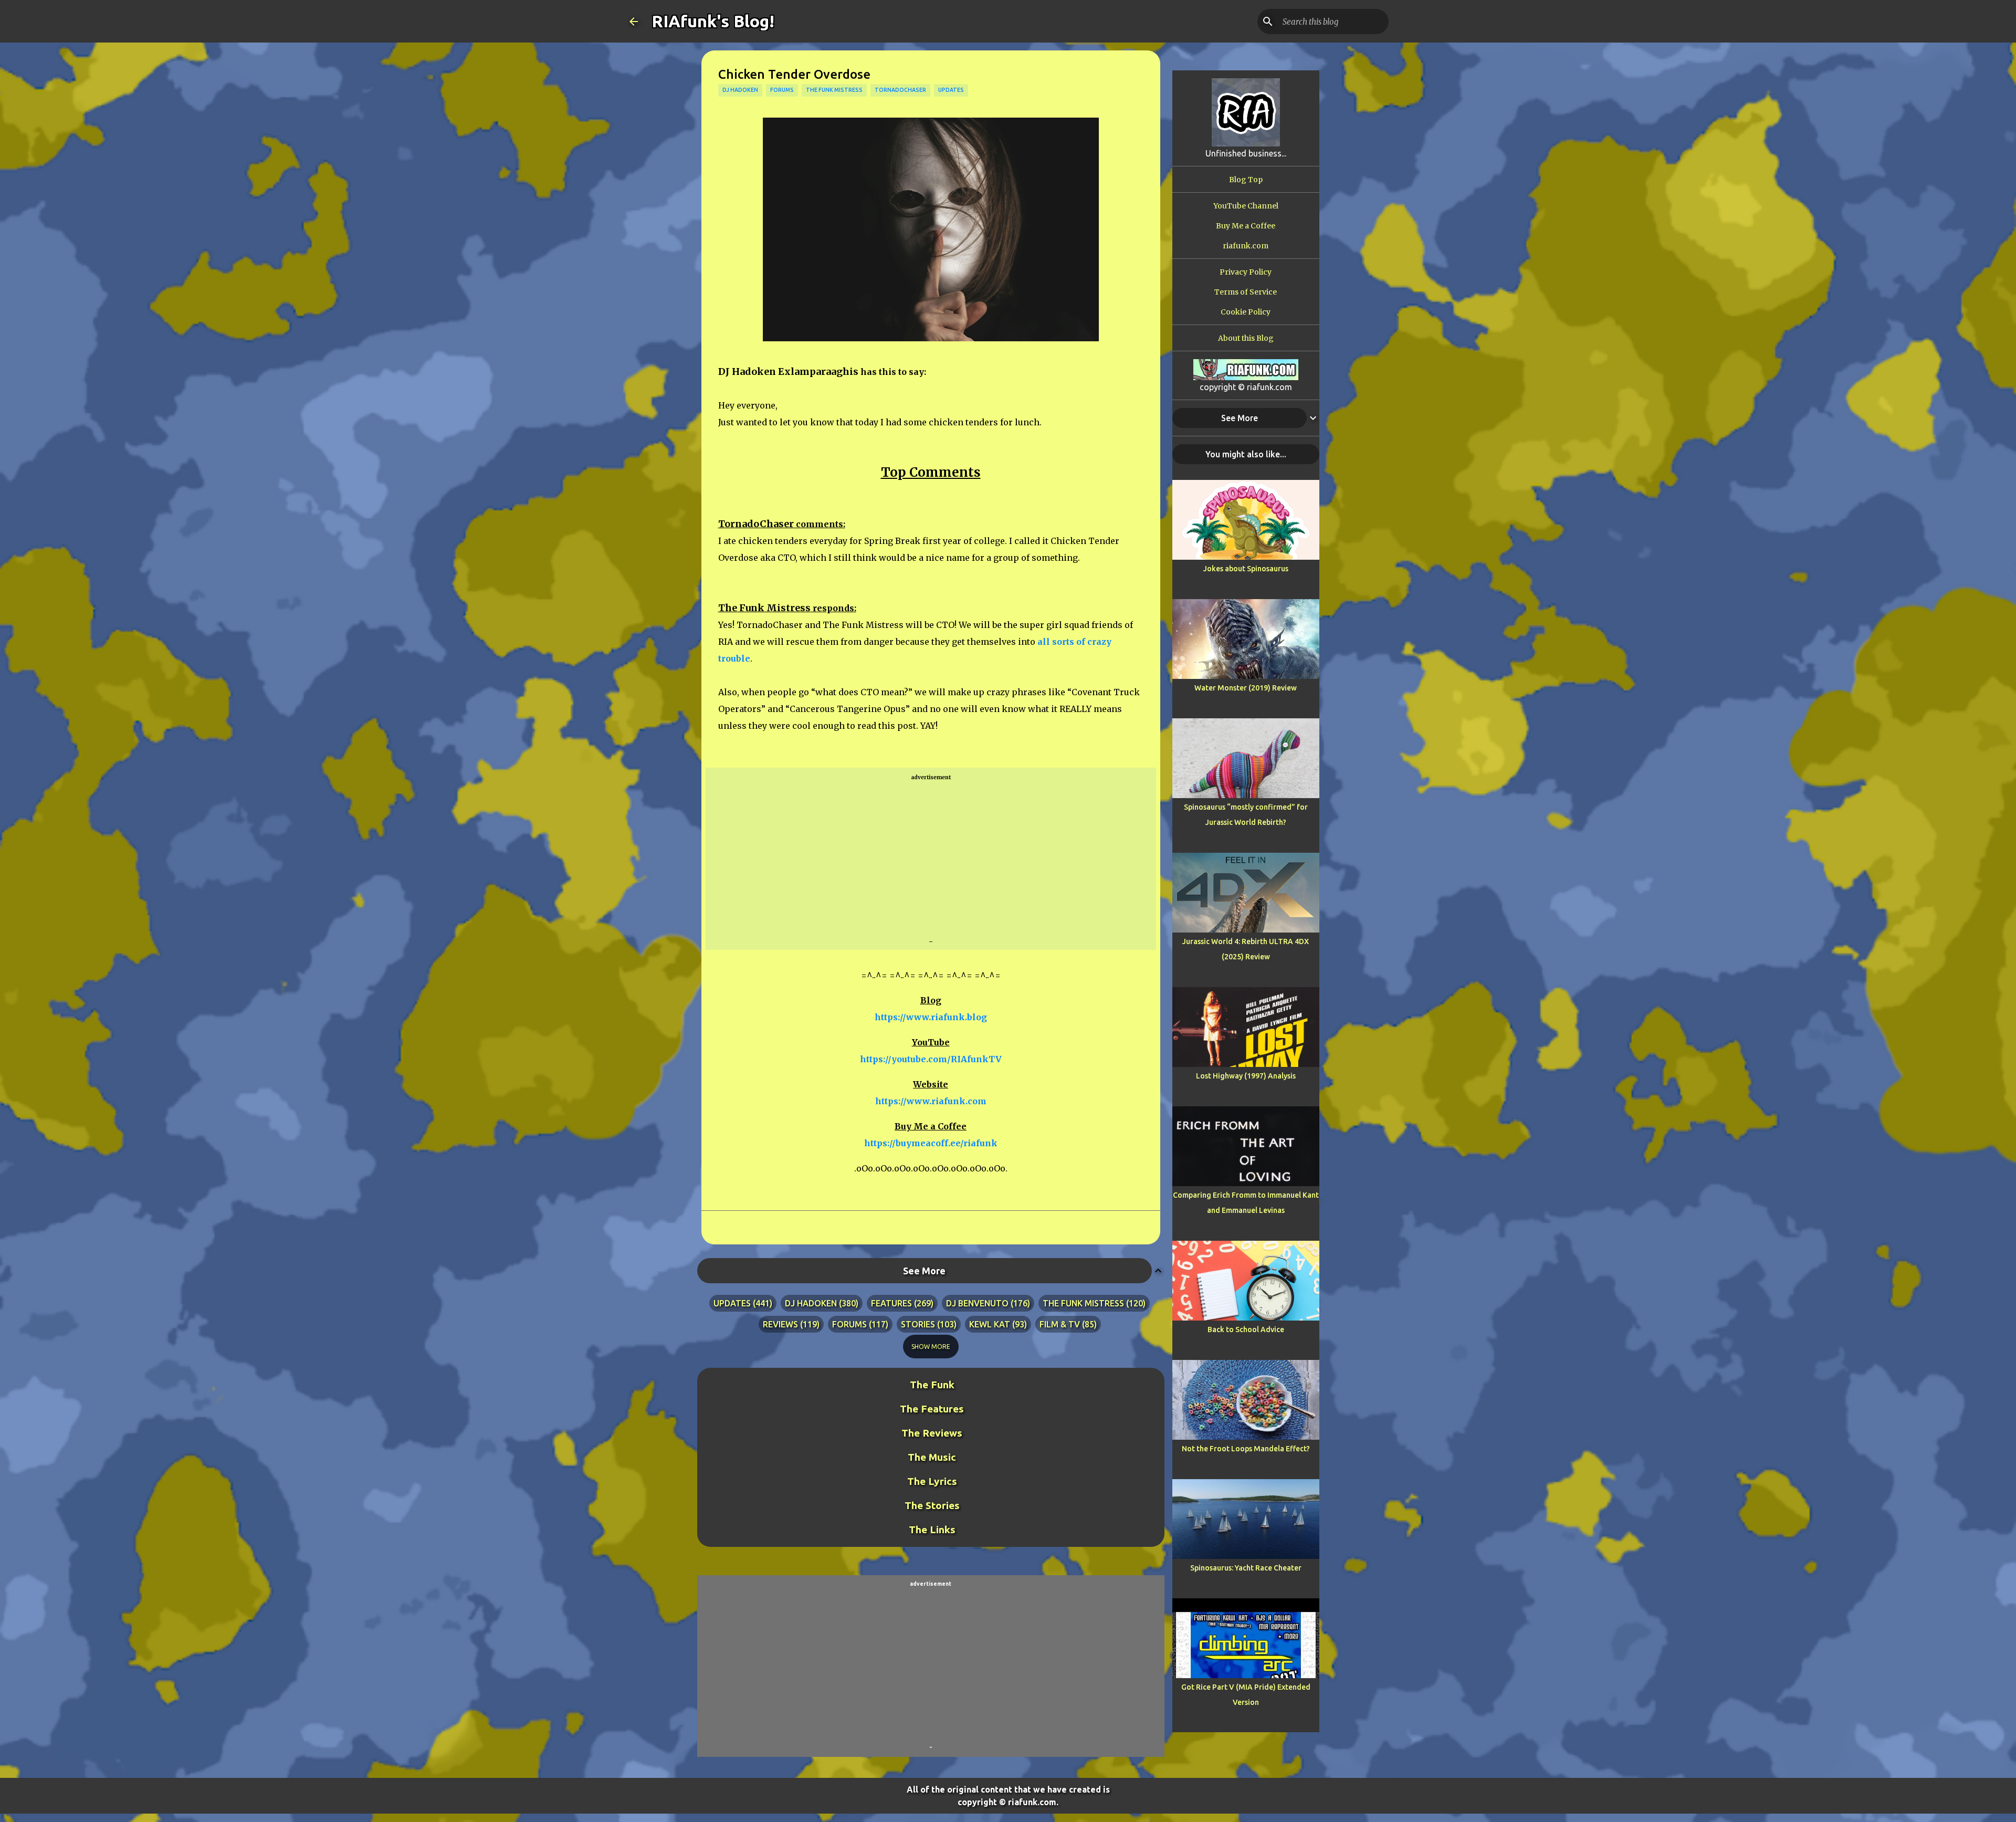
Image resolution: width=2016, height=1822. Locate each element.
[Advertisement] (931, 860)
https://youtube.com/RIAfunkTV (931, 1059)
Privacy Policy (1246, 272)
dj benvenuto (977, 1303)
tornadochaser (900, 90)
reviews (780, 1324)
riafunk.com (1246, 246)
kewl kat (990, 1324)
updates (951, 90)
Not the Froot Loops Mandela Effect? (1246, 1449)
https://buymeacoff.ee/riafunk (931, 1143)
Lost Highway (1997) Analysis (1246, 1076)
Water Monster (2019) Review (1246, 688)
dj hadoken (740, 90)
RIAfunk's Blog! (713, 21)
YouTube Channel (1246, 206)
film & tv (1060, 1324)
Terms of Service (1246, 292)
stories (918, 1324)
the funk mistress (834, 90)
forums (782, 90)
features (891, 1303)
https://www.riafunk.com (931, 1101)
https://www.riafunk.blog (931, 1017)
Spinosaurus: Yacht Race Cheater (1246, 1568)
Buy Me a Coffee (1246, 226)
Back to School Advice (1246, 1329)
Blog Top (1246, 180)
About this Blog (1246, 338)
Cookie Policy (1246, 312)
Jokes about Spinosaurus (1246, 569)
